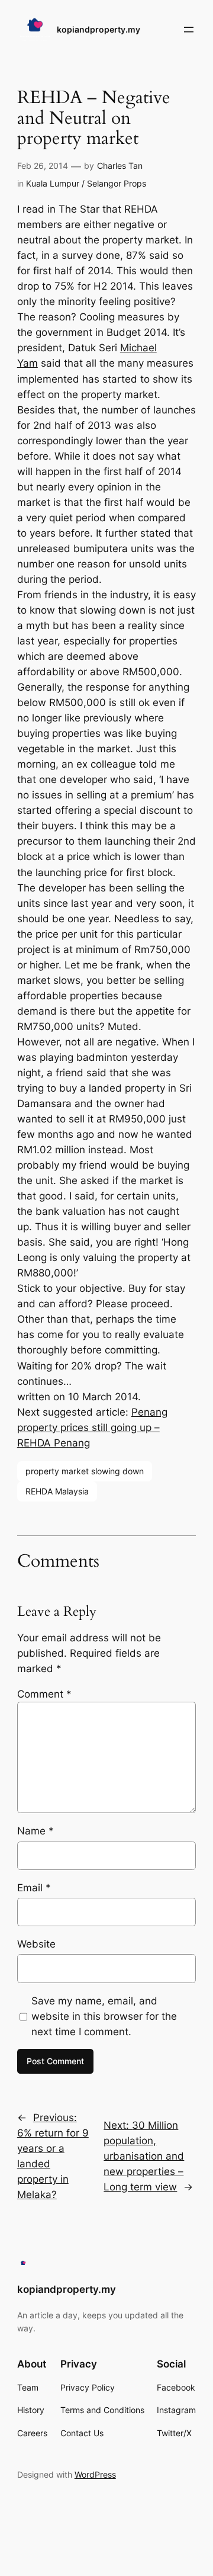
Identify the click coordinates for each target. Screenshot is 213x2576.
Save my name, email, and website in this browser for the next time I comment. (104, 2016)
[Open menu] (189, 30)
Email (34, 1888)
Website (36, 1944)
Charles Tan (120, 166)
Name (35, 1831)
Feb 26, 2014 (43, 166)
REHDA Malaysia (57, 1491)
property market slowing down (85, 1471)
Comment (44, 1694)
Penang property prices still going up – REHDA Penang (92, 1427)
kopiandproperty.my (99, 29)
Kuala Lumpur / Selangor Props (86, 183)
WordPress (95, 2474)
